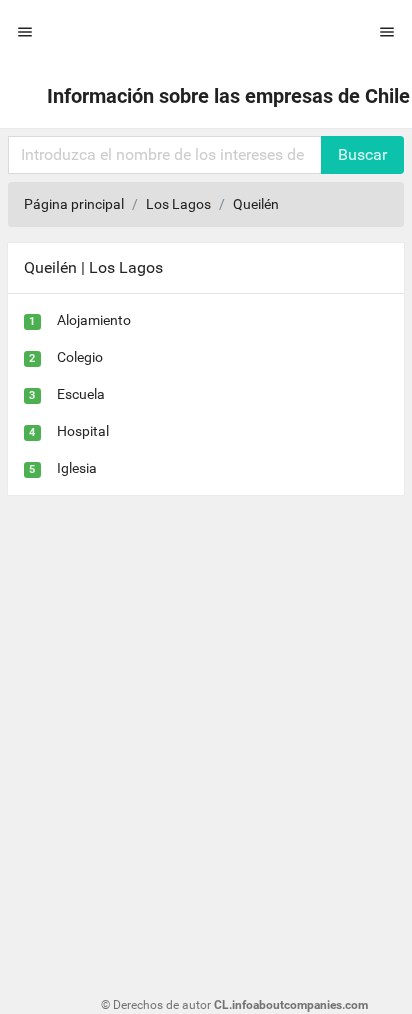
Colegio (80, 357)
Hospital (83, 431)
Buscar (362, 154)
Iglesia (77, 468)
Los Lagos (178, 204)
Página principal (74, 204)
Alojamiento (94, 320)
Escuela (81, 394)
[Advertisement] (206, 727)
